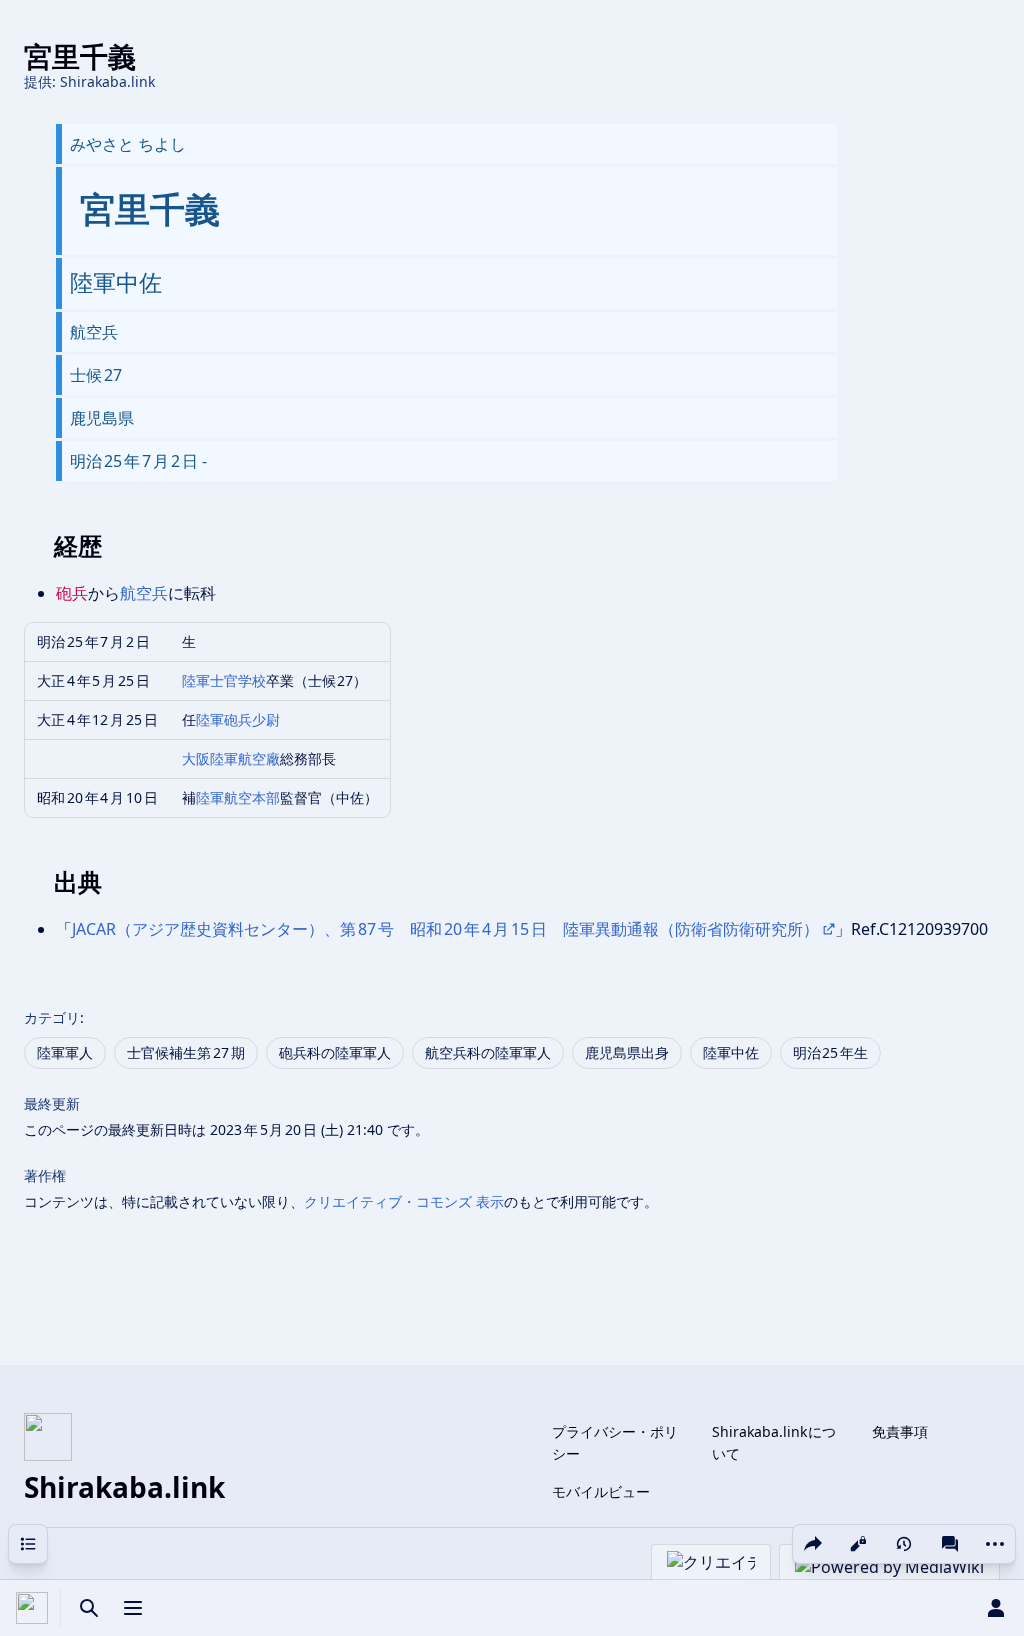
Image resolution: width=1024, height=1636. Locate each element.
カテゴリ (52, 1017)
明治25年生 (831, 1052)
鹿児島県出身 (627, 1052)
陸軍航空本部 (238, 797)
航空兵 (144, 593)
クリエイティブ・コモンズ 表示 (404, 1201)
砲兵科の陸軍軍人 (335, 1052)
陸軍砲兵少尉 (238, 719)
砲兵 (72, 593)
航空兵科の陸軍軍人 (488, 1052)
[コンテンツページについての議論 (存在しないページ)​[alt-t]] (950, 1544)
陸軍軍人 (65, 1052)
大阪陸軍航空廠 (231, 758)
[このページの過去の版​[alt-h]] (904, 1544)
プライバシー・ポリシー (615, 1442)
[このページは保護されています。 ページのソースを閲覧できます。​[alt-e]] (858, 1544)
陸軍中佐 (731, 1052)
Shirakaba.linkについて (774, 1442)
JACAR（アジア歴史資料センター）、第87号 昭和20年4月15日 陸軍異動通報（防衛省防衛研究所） (445, 929)
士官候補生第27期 (186, 1052)
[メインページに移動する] (32, 1608)
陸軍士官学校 (224, 680)
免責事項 (900, 1431)
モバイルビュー (601, 1491)
